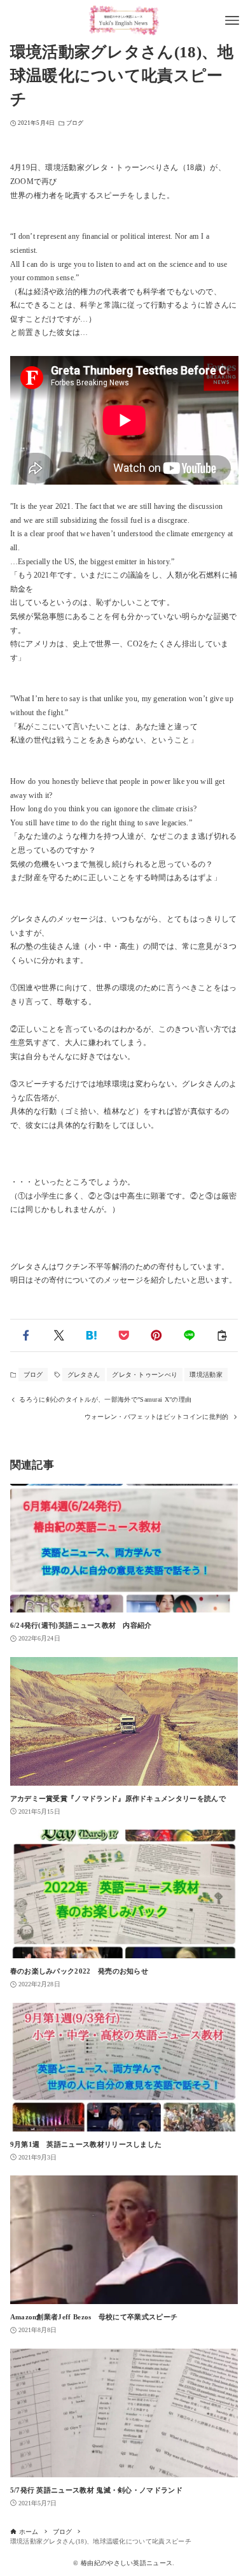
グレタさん (84, 1375)
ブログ (75, 123)
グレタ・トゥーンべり (145, 1375)
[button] (26, 1335)
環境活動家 (206, 1375)
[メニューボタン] (232, 20)
